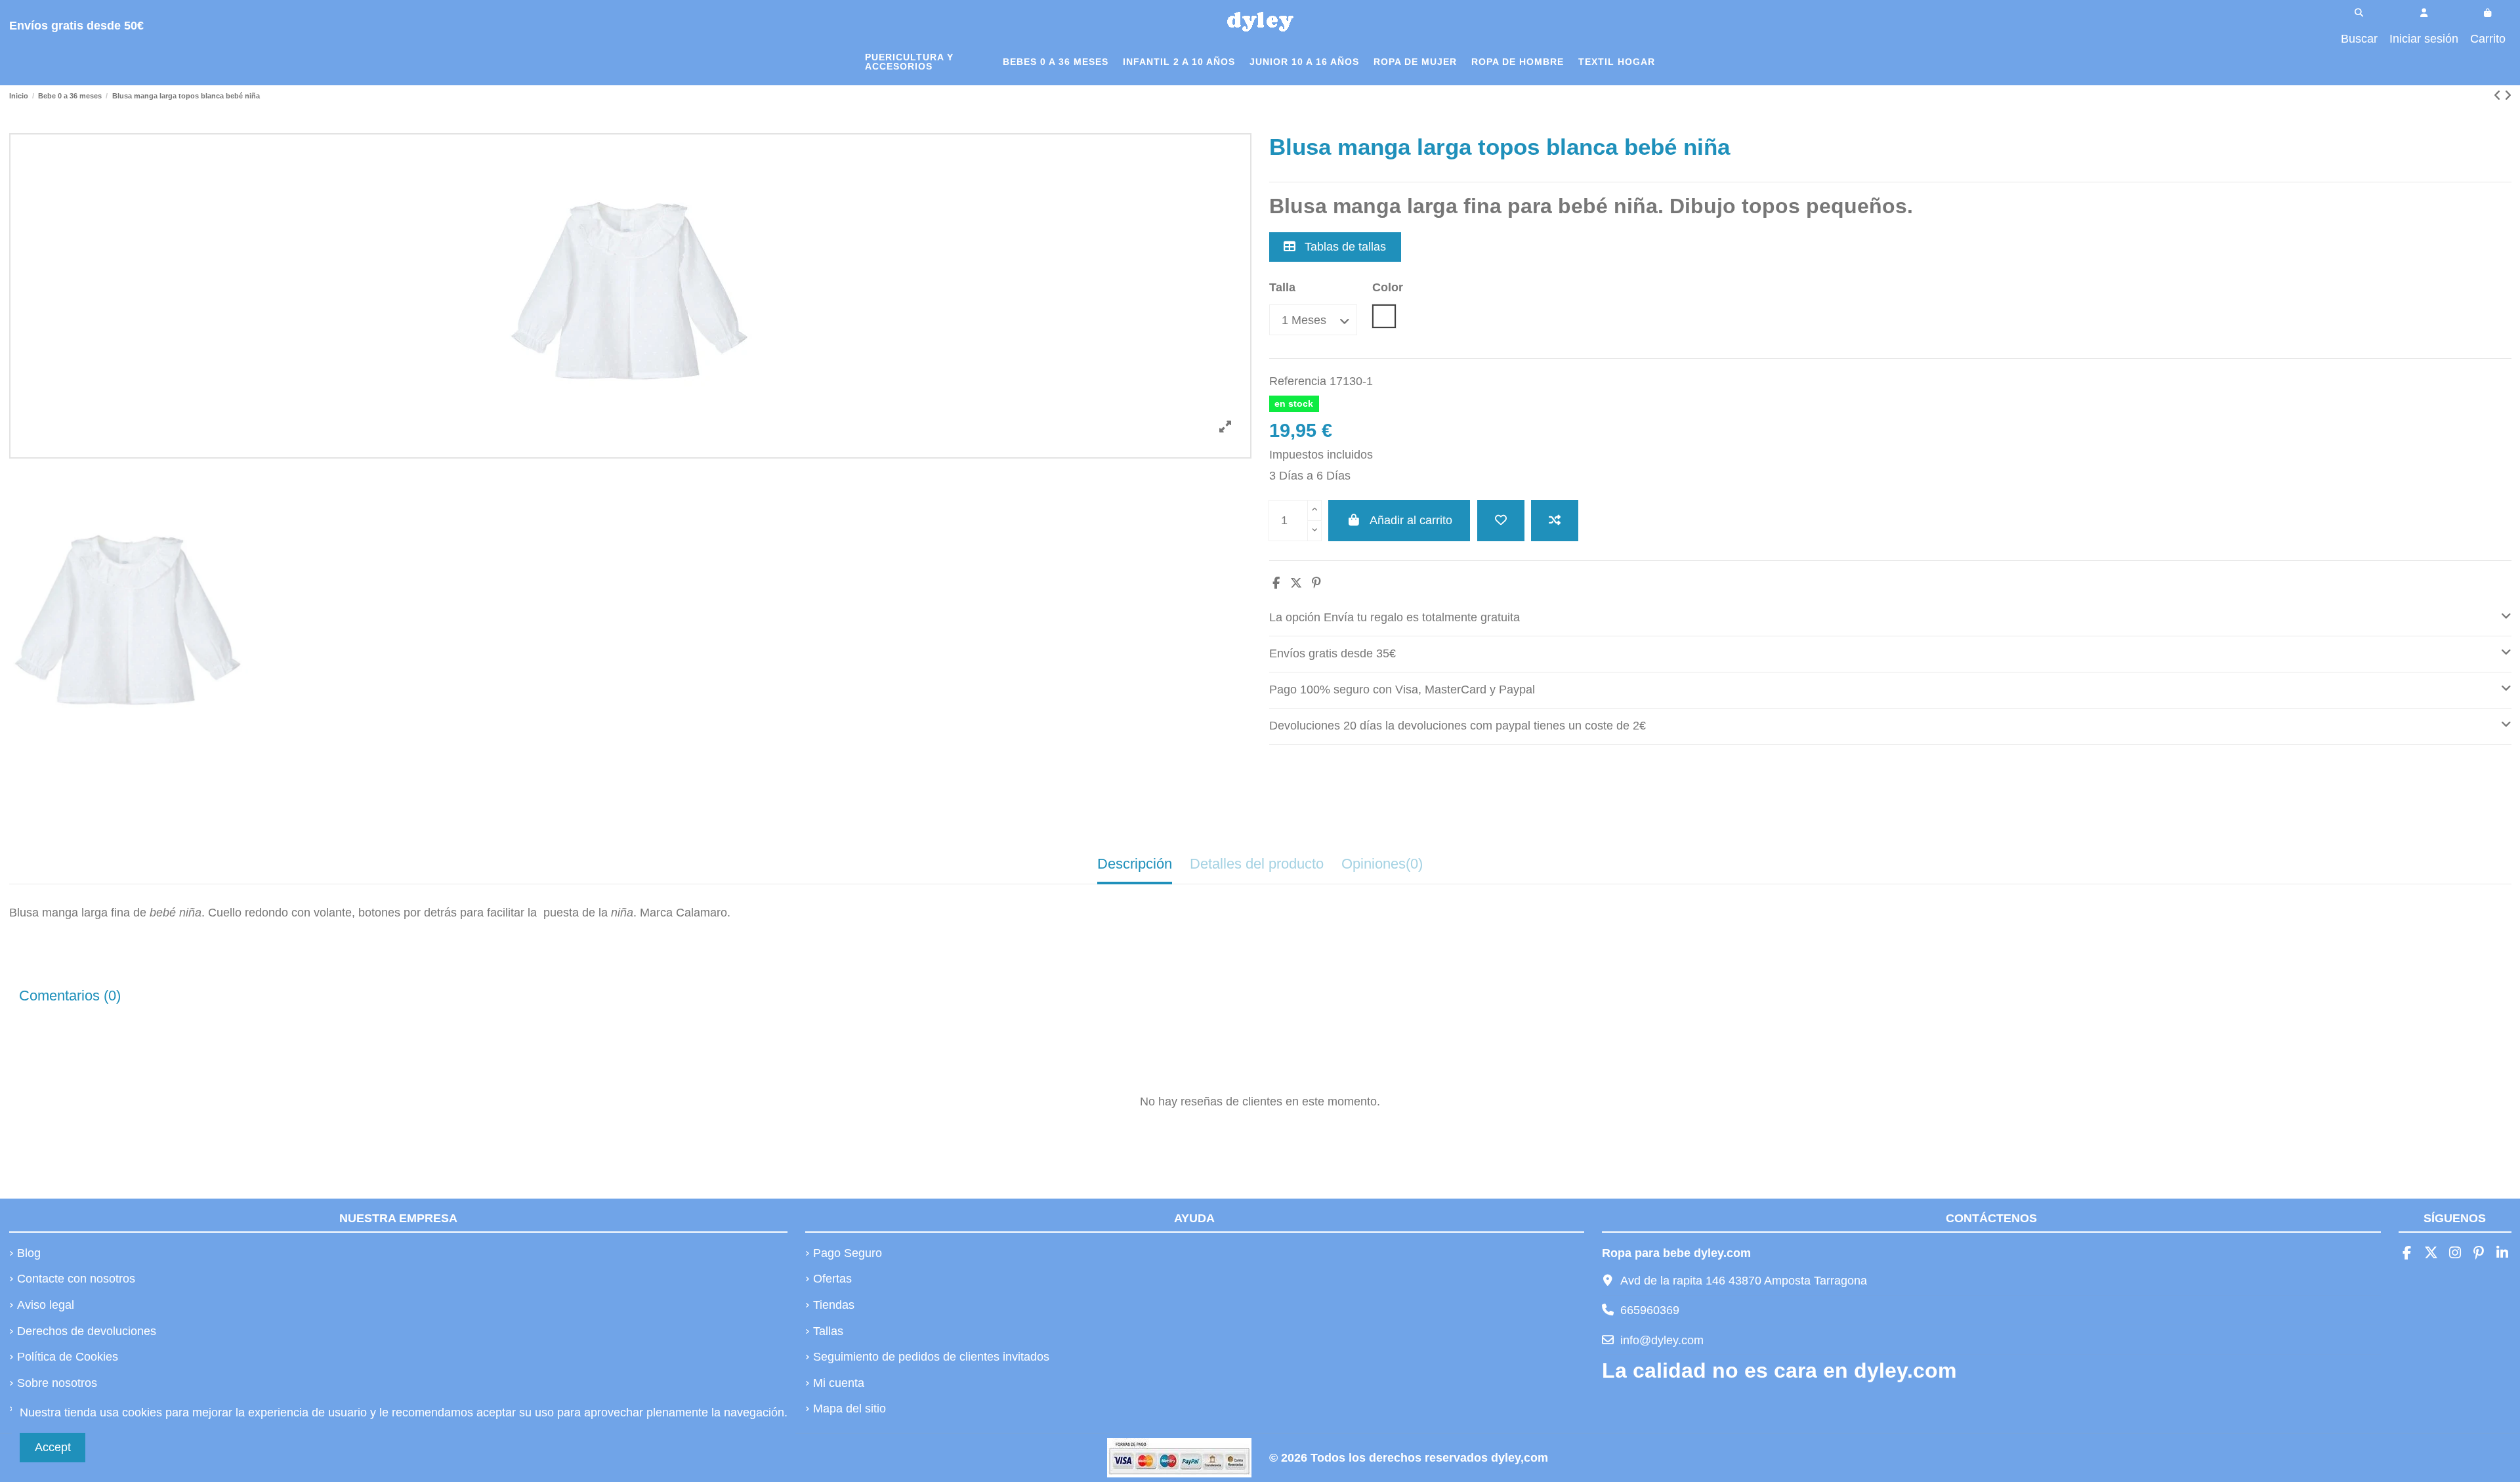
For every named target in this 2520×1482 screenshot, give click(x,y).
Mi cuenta (839, 1383)
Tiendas (834, 1305)
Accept (53, 1447)
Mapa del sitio (850, 1409)
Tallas (828, 1331)
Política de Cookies (68, 1357)
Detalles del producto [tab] (1257, 864)
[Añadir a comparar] (1555, 521)
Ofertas (832, 1279)
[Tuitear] (1296, 583)
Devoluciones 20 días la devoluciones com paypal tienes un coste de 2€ (1458, 726)
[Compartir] (1276, 583)
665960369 (1650, 1310)
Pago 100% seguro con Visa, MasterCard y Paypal (1402, 690)
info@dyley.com (1662, 1340)
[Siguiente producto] (2508, 96)
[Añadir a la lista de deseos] (1501, 521)
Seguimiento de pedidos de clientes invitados (931, 1357)
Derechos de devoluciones (87, 1331)
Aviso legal (46, 1305)
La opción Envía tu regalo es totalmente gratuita (1395, 617)
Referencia (1298, 381)
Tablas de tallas (1344, 247)
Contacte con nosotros (76, 1279)
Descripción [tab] (1135, 864)
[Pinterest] (1316, 583)
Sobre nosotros (57, 1383)
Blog (29, 1253)
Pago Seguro (848, 1253)
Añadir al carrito (1411, 520)
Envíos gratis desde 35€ (1333, 653)
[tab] (1890, 618)
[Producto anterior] (2499, 96)
